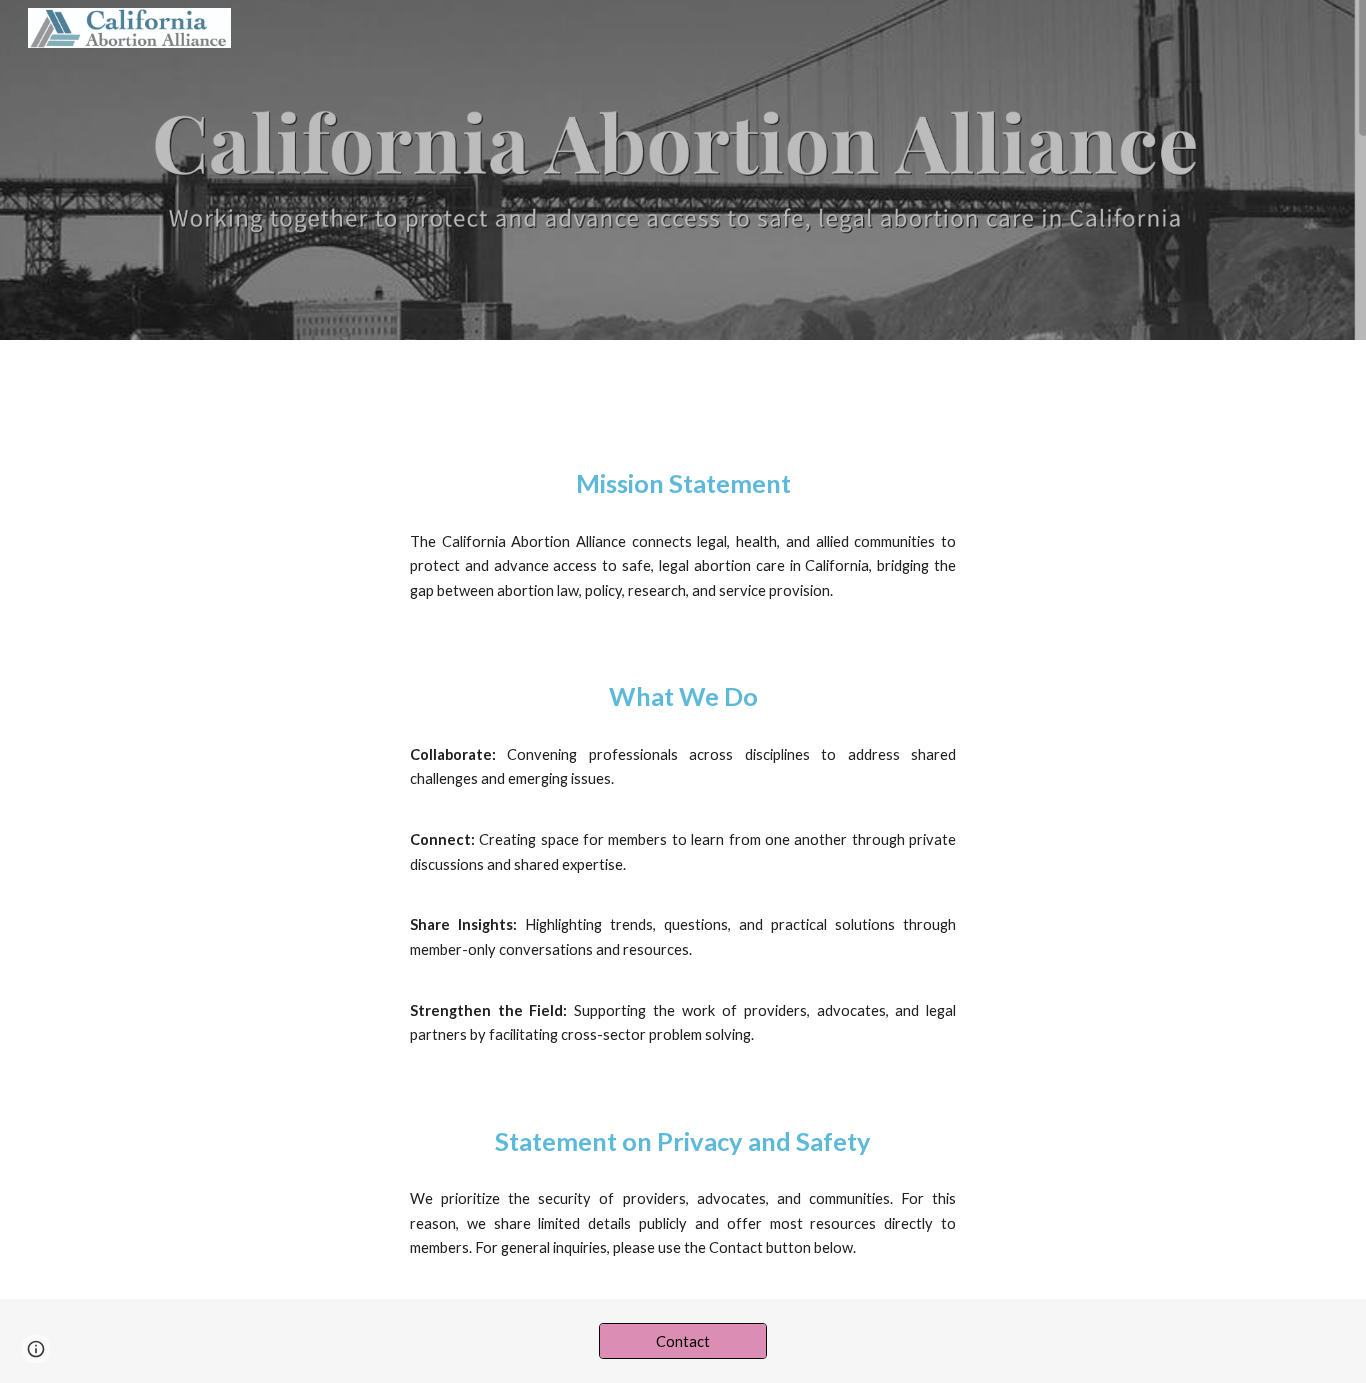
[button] (36, 1349)
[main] (683, 483)
